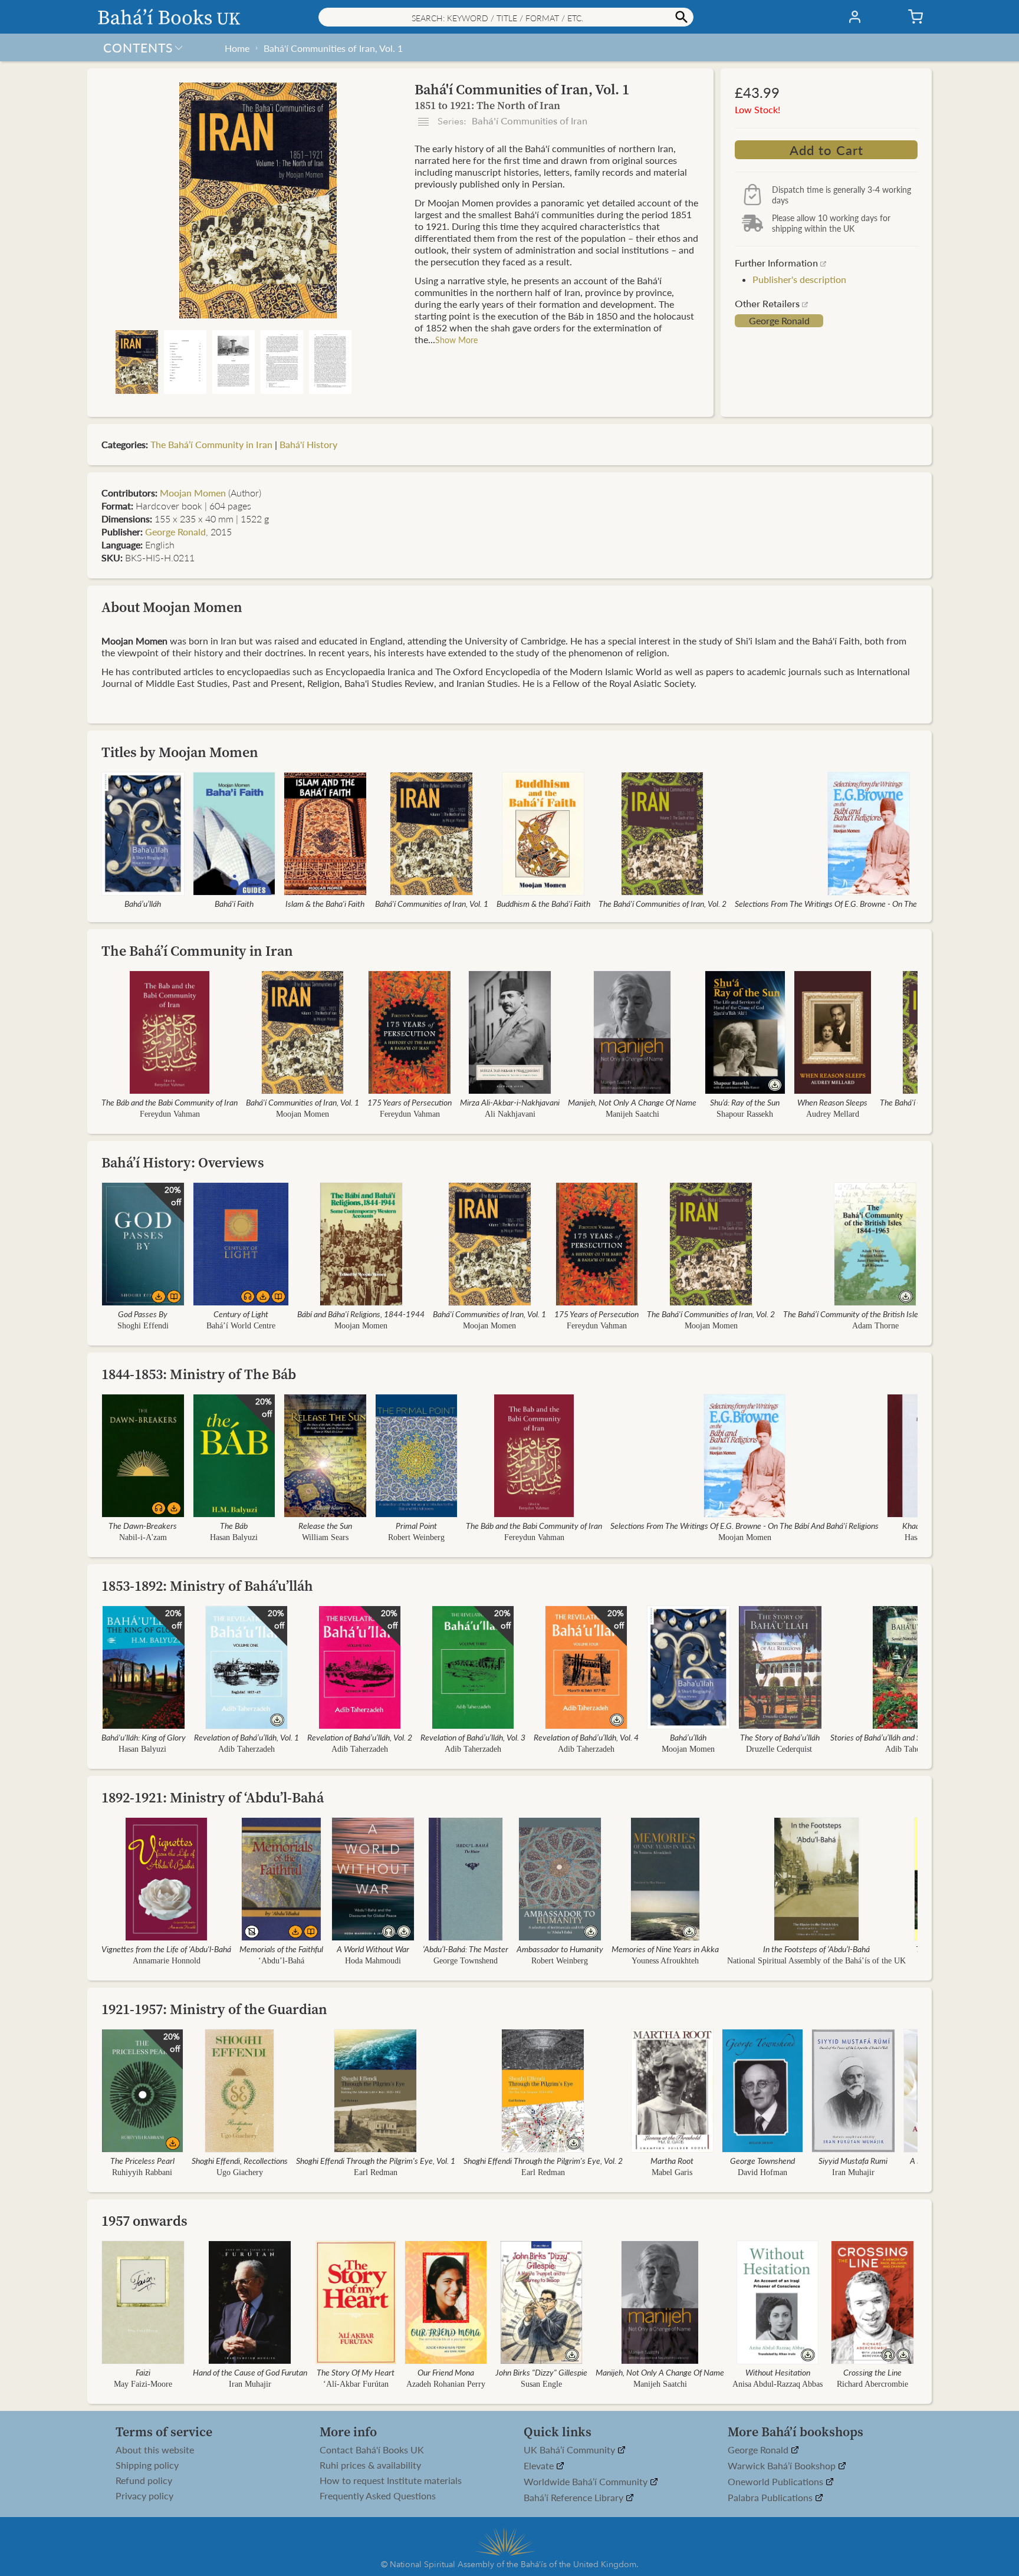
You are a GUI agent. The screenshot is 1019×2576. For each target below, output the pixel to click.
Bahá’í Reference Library (575, 2498)
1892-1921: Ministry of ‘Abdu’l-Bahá (213, 1797)
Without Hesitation (778, 2372)
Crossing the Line (872, 2372)
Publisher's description (799, 279)
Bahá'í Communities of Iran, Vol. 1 (333, 48)
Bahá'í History (308, 444)
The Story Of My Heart (356, 2372)
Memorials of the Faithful (281, 1949)
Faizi (143, 2372)
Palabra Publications (771, 2498)
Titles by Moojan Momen (180, 752)
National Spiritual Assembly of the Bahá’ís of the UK (816, 1961)
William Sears (325, 1537)
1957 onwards (144, 2221)
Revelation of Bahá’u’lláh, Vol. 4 (586, 1737)
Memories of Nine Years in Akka (665, 1949)
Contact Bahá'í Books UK (372, 2450)
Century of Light (241, 1314)
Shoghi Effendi (143, 1326)
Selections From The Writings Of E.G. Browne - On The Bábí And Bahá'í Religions (869, 903)
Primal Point (416, 1525)
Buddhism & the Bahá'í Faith (543, 903)
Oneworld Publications (777, 2482)
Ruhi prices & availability (370, 2465)
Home (237, 48)
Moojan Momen (193, 493)
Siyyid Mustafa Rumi (853, 2160)
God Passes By (143, 1314)
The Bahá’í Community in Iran (211, 444)
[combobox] (506, 17)
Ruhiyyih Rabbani (142, 2172)
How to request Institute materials (391, 2480)
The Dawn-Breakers (143, 1525)
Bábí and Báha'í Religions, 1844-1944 (361, 1314)
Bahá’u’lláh (143, 903)
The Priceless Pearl (142, 2160)
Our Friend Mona (446, 2372)
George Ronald (779, 321)
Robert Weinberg (416, 1537)
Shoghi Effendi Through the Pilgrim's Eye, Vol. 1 (376, 2160)
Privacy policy (144, 2496)
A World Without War (373, 1949)
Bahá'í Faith (234, 903)
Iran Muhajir (853, 2172)
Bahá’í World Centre (241, 1326)
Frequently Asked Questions (378, 2496)
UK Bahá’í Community (571, 2450)
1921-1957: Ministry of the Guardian (214, 2009)
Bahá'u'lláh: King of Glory (144, 1737)
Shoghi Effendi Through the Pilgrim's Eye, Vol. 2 (543, 2160)
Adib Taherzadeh (246, 1749)
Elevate (540, 2466)
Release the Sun (325, 1525)
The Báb (234, 1525)
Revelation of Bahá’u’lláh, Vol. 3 (473, 1737)
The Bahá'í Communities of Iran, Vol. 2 (663, 903)
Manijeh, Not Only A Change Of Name (632, 1102)
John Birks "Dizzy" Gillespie (541, 2372)
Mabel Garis (672, 2172)
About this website (155, 2450)
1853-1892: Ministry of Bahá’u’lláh (207, 1586)
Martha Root (672, 2160)
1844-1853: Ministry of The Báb (199, 1374)
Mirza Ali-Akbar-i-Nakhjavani (510, 1102)
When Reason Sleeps (832, 1102)
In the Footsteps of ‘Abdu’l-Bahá (816, 1949)
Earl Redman (376, 2172)
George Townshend (466, 1961)
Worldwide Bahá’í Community (587, 2482)
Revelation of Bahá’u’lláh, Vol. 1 (246, 1737)
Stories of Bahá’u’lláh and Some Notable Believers (914, 1737)
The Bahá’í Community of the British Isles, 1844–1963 (875, 1314)
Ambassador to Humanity (560, 1949)
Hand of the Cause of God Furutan (250, 2372)
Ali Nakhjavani (510, 1114)
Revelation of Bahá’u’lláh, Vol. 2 (360, 1737)
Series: (511, 121)
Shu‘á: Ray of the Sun (745, 1102)
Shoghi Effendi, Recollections (240, 2160)
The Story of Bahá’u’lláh (780, 1737)
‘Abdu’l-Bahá (281, 1961)
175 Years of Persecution (410, 1102)
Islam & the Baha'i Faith (325, 903)
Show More (456, 340)
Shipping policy (147, 2465)
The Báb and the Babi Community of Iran (170, 1102)
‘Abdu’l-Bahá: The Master (466, 1949)
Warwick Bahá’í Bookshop (783, 2466)
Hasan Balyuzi (234, 1537)
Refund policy (144, 2480)
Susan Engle (541, 2384)
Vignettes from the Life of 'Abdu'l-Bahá (166, 1949)
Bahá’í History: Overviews (183, 1162)
